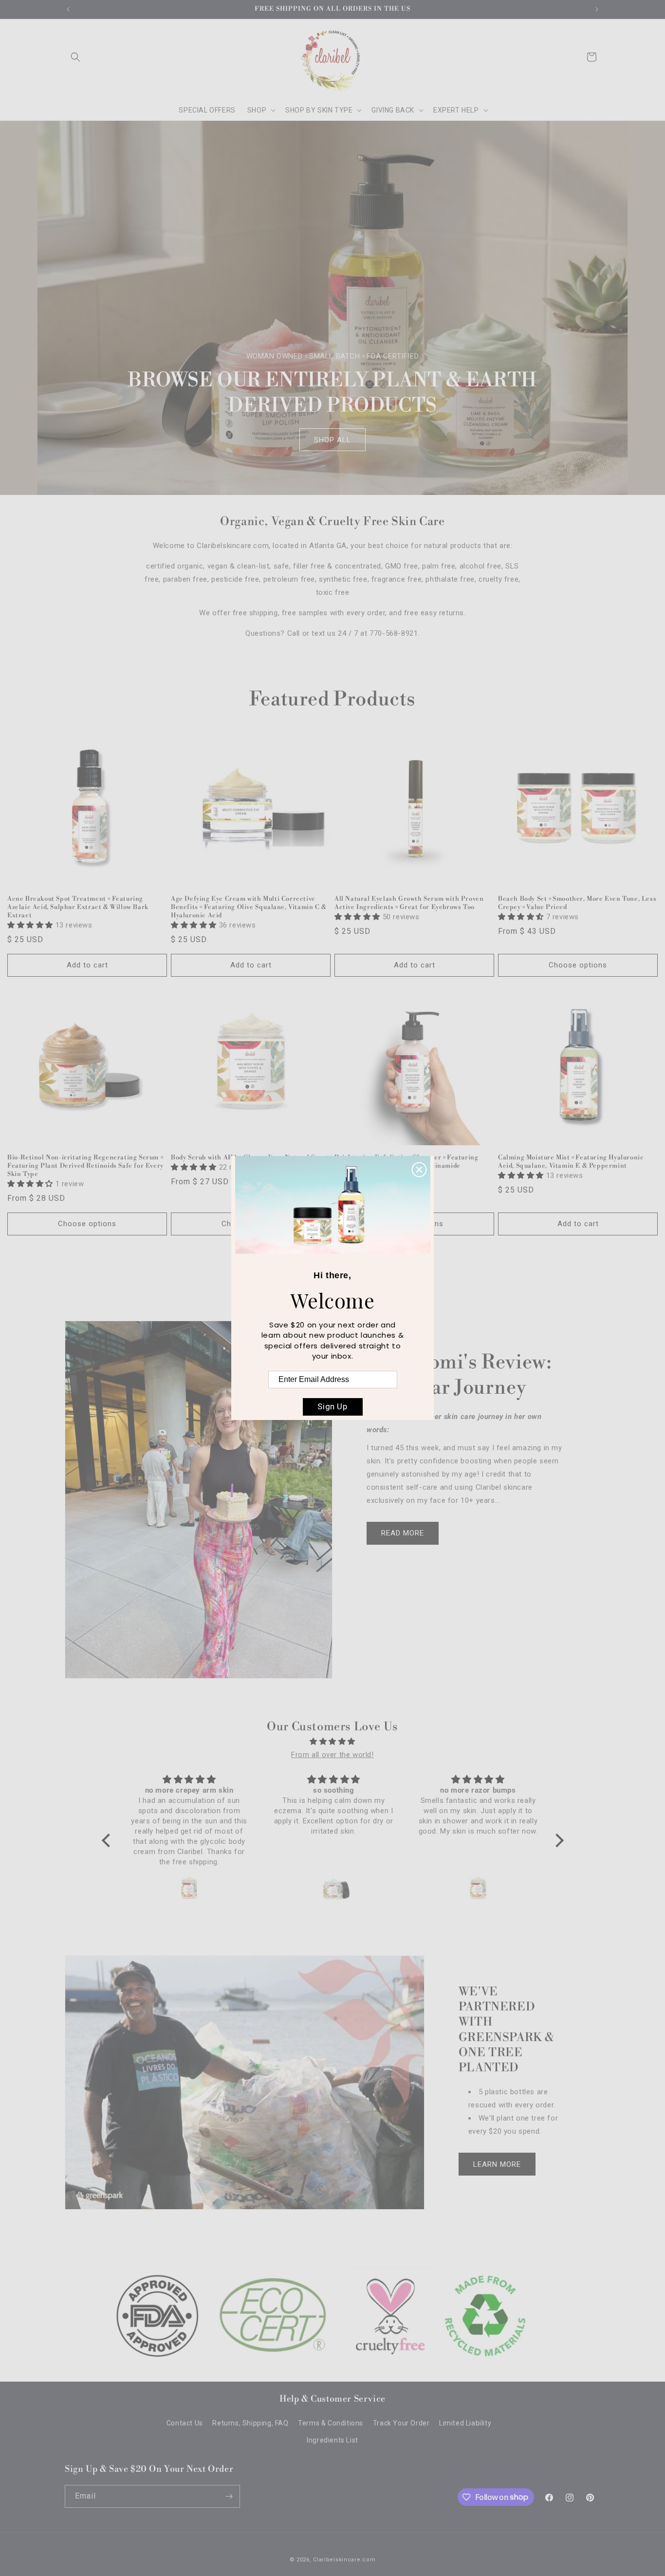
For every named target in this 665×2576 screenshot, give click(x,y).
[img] (333, 1742)
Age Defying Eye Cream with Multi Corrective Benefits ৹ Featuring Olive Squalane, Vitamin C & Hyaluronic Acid (249, 907)
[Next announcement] (597, 9)
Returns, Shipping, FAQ (250, 2423)
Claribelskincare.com (344, 2560)
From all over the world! (332, 1755)
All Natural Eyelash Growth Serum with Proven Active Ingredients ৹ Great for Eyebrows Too (409, 903)
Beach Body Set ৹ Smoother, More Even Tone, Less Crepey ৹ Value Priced (577, 903)
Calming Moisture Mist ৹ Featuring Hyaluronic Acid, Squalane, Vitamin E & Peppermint (571, 1162)
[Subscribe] (229, 2496)
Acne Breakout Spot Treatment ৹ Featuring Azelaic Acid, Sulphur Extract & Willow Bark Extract (78, 907)
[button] (75, 57)
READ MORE (403, 1533)
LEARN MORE (497, 2164)
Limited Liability (465, 2423)
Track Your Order (401, 2423)
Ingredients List (332, 2440)
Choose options (578, 965)
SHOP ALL (332, 440)
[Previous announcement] (68, 9)
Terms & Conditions (331, 2423)
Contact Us (185, 2423)
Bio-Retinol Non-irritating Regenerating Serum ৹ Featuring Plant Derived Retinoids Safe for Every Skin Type (85, 1166)
